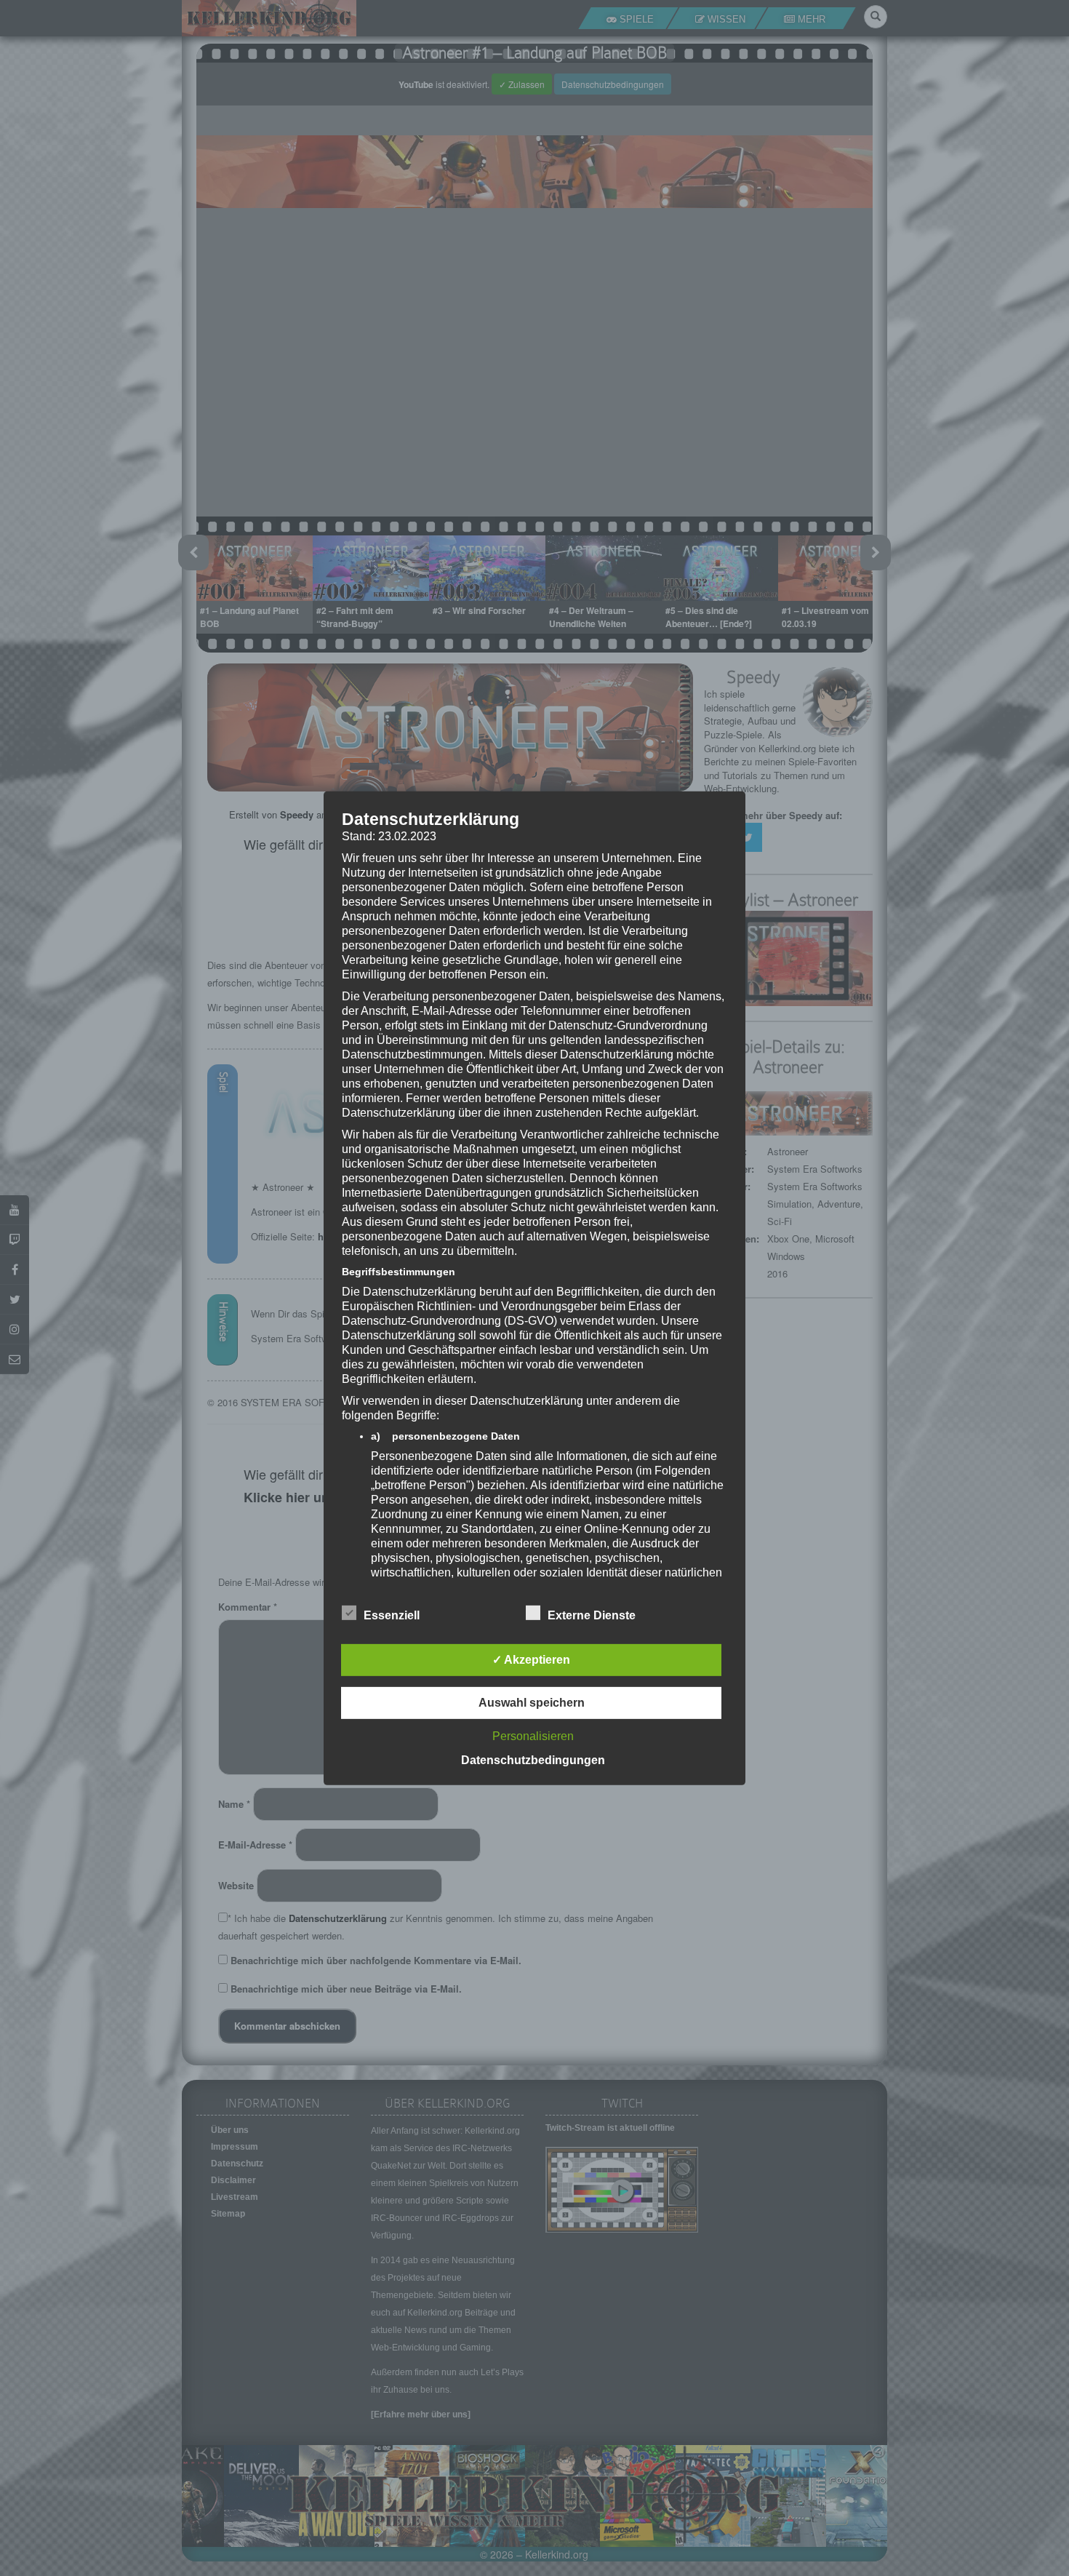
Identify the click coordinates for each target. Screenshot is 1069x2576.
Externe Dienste (592, 1615)
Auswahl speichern (532, 1703)
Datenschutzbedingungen (533, 1760)
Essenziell (392, 1615)
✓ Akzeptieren (531, 1660)
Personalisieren (533, 1736)
